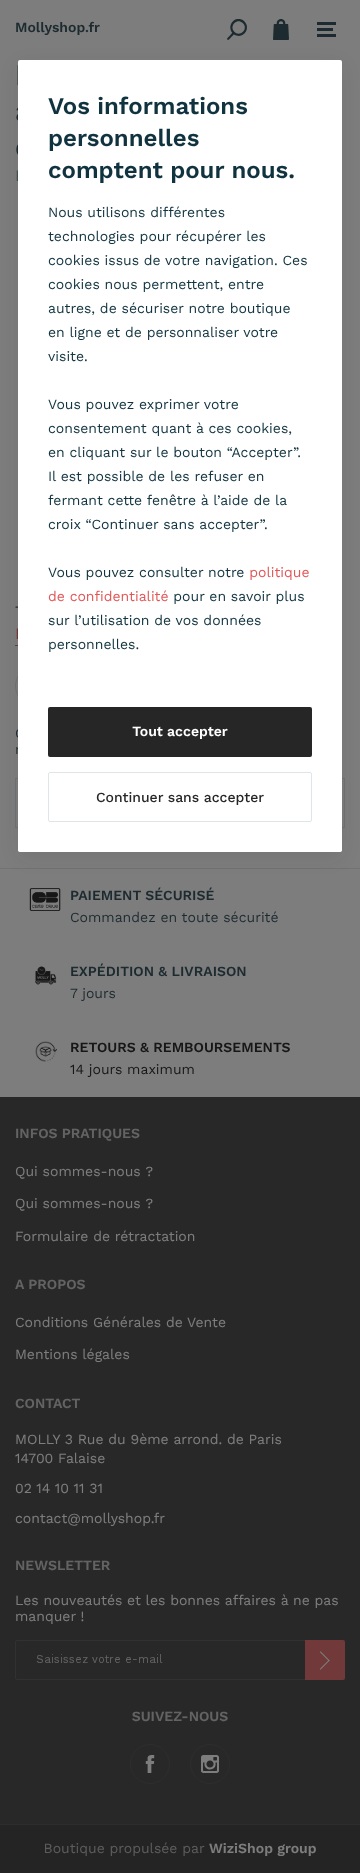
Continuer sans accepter (180, 798)
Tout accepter (180, 732)
